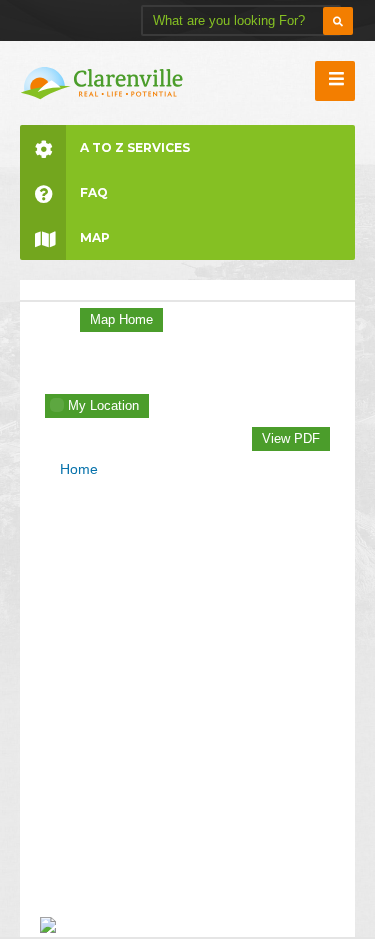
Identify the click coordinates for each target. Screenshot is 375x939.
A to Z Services (135, 147)
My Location (103, 405)
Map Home (121, 319)
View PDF (291, 438)
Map (95, 237)
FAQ (94, 192)
